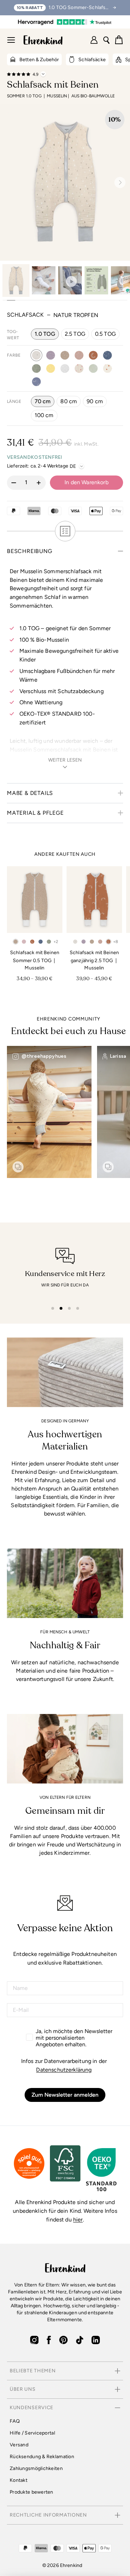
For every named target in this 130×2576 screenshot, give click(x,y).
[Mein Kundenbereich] (94, 40)
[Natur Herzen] (79, 368)
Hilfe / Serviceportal (32, 2433)
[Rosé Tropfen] (79, 355)
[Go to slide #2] (44, 281)
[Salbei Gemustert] (93, 368)
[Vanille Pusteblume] (51, 368)
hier (78, 2220)
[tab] (53, 1308)
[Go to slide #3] (70, 281)
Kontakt (19, 2480)
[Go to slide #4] (96, 281)
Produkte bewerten (32, 2492)
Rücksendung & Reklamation (42, 2457)
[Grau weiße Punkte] (65, 368)
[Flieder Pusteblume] (51, 355)
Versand (19, 2445)
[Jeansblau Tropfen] (107, 355)
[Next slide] (117, 182)
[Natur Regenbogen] (107, 368)
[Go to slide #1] (16, 281)
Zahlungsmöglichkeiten (36, 2468)
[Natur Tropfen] (36, 355)
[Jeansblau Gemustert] (36, 382)
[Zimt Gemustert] (93, 355)
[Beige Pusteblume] (65, 355)
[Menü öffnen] (11, 40)
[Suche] (106, 40)
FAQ (15, 2421)
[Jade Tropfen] (36, 368)
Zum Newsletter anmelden (65, 2095)
